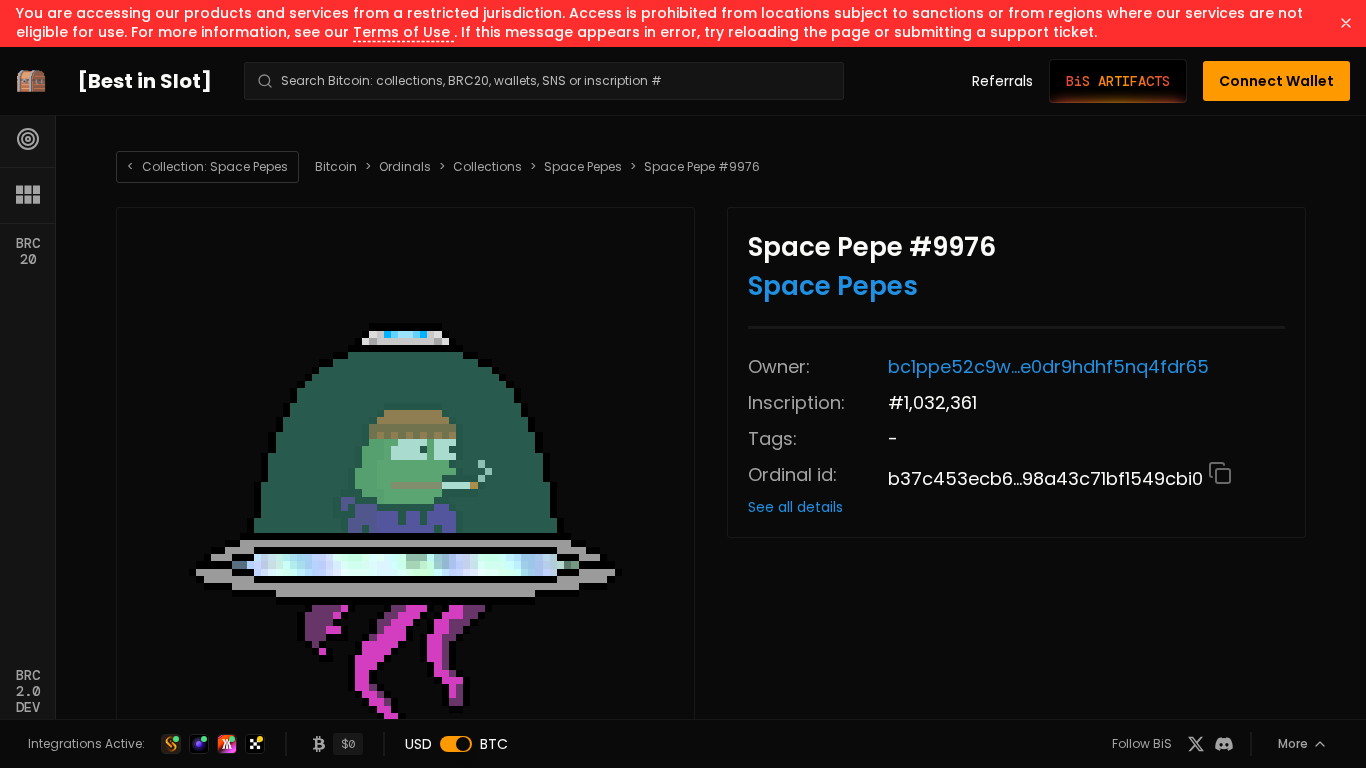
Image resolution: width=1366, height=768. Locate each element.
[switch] (456, 744)
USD (418, 744)
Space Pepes (583, 167)
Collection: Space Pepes (207, 166)
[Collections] (28, 195)
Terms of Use (403, 32)
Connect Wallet (1276, 81)
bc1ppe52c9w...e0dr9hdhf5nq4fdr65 (1048, 366)
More (1293, 743)
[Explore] (28, 139)
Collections (487, 167)
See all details (795, 507)
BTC (494, 744)
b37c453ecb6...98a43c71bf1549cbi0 (1048, 478)
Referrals (1002, 81)
